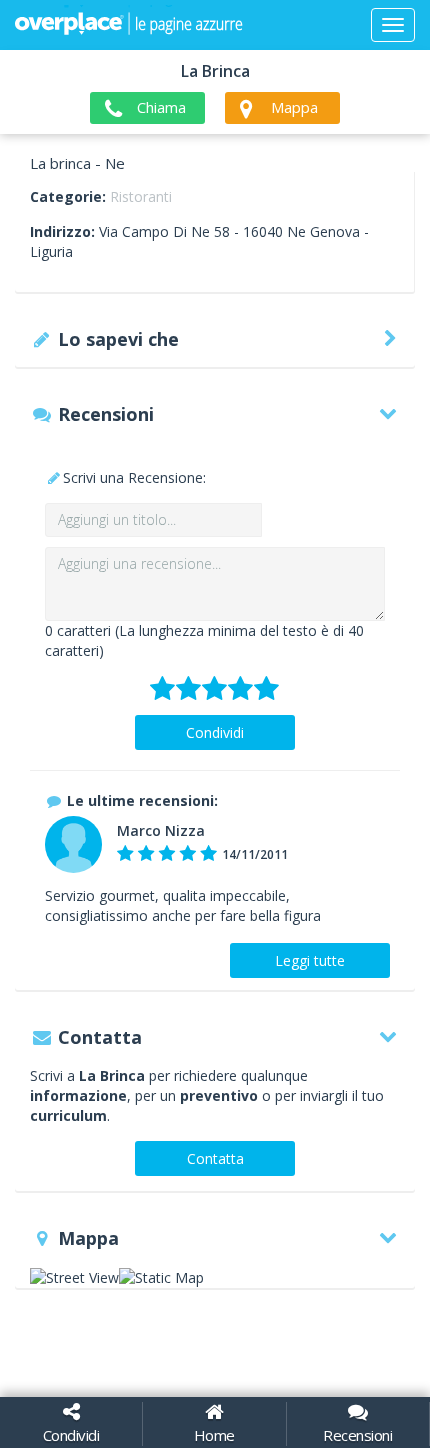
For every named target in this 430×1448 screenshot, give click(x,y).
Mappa (294, 107)
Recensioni (357, 1435)
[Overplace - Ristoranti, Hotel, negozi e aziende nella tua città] (129, 25)
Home (214, 1435)
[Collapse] (393, 25)
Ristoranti (141, 196)
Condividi (215, 732)
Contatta (215, 1158)
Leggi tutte (310, 960)
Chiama (161, 107)
